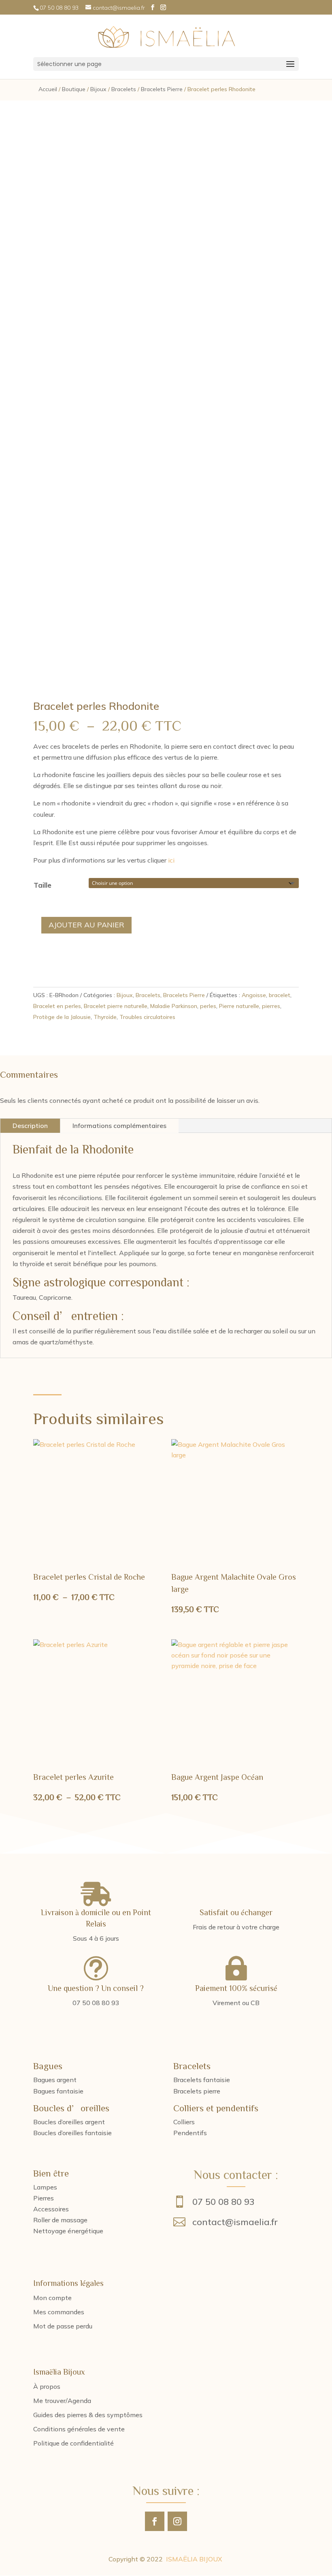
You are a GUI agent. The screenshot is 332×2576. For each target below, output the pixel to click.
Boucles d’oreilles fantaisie (72, 2133)
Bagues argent (55, 2080)
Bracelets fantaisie (202, 2080)
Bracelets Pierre (162, 89)
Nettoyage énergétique (68, 2231)
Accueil (48, 89)
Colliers (184, 2122)
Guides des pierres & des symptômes (88, 2415)
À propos (47, 2386)
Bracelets (124, 89)
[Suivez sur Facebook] (155, 2521)
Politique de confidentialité (73, 2443)
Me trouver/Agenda (62, 2401)
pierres (271, 1006)
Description (30, 1126)
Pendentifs (190, 2133)
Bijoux (98, 89)
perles (208, 1006)
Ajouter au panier (86, 925)
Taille (43, 885)
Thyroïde (105, 1017)
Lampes (45, 2187)
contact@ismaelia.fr (235, 2222)
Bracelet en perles (57, 1006)
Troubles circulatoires (147, 1017)
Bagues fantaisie (58, 2091)
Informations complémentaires (119, 1126)
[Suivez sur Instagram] (177, 2521)
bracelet (280, 995)
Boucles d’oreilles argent (69, 2122)
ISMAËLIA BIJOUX (194, 2559)
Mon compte (52, 2298)
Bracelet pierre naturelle (116, 1006)
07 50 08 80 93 (223, 2202)
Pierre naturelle (239, 1006)
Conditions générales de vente (79, 2429)
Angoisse (254, 995)
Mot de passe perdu (63, 2326)
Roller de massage (60, 2220)
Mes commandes (59, 2312)
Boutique (74, 89)
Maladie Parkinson (174, 1006)
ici (171, 860)
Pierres (44, 2198)
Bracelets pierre (197, 2091)
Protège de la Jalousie (62, 1017)
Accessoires (51, 2209)
